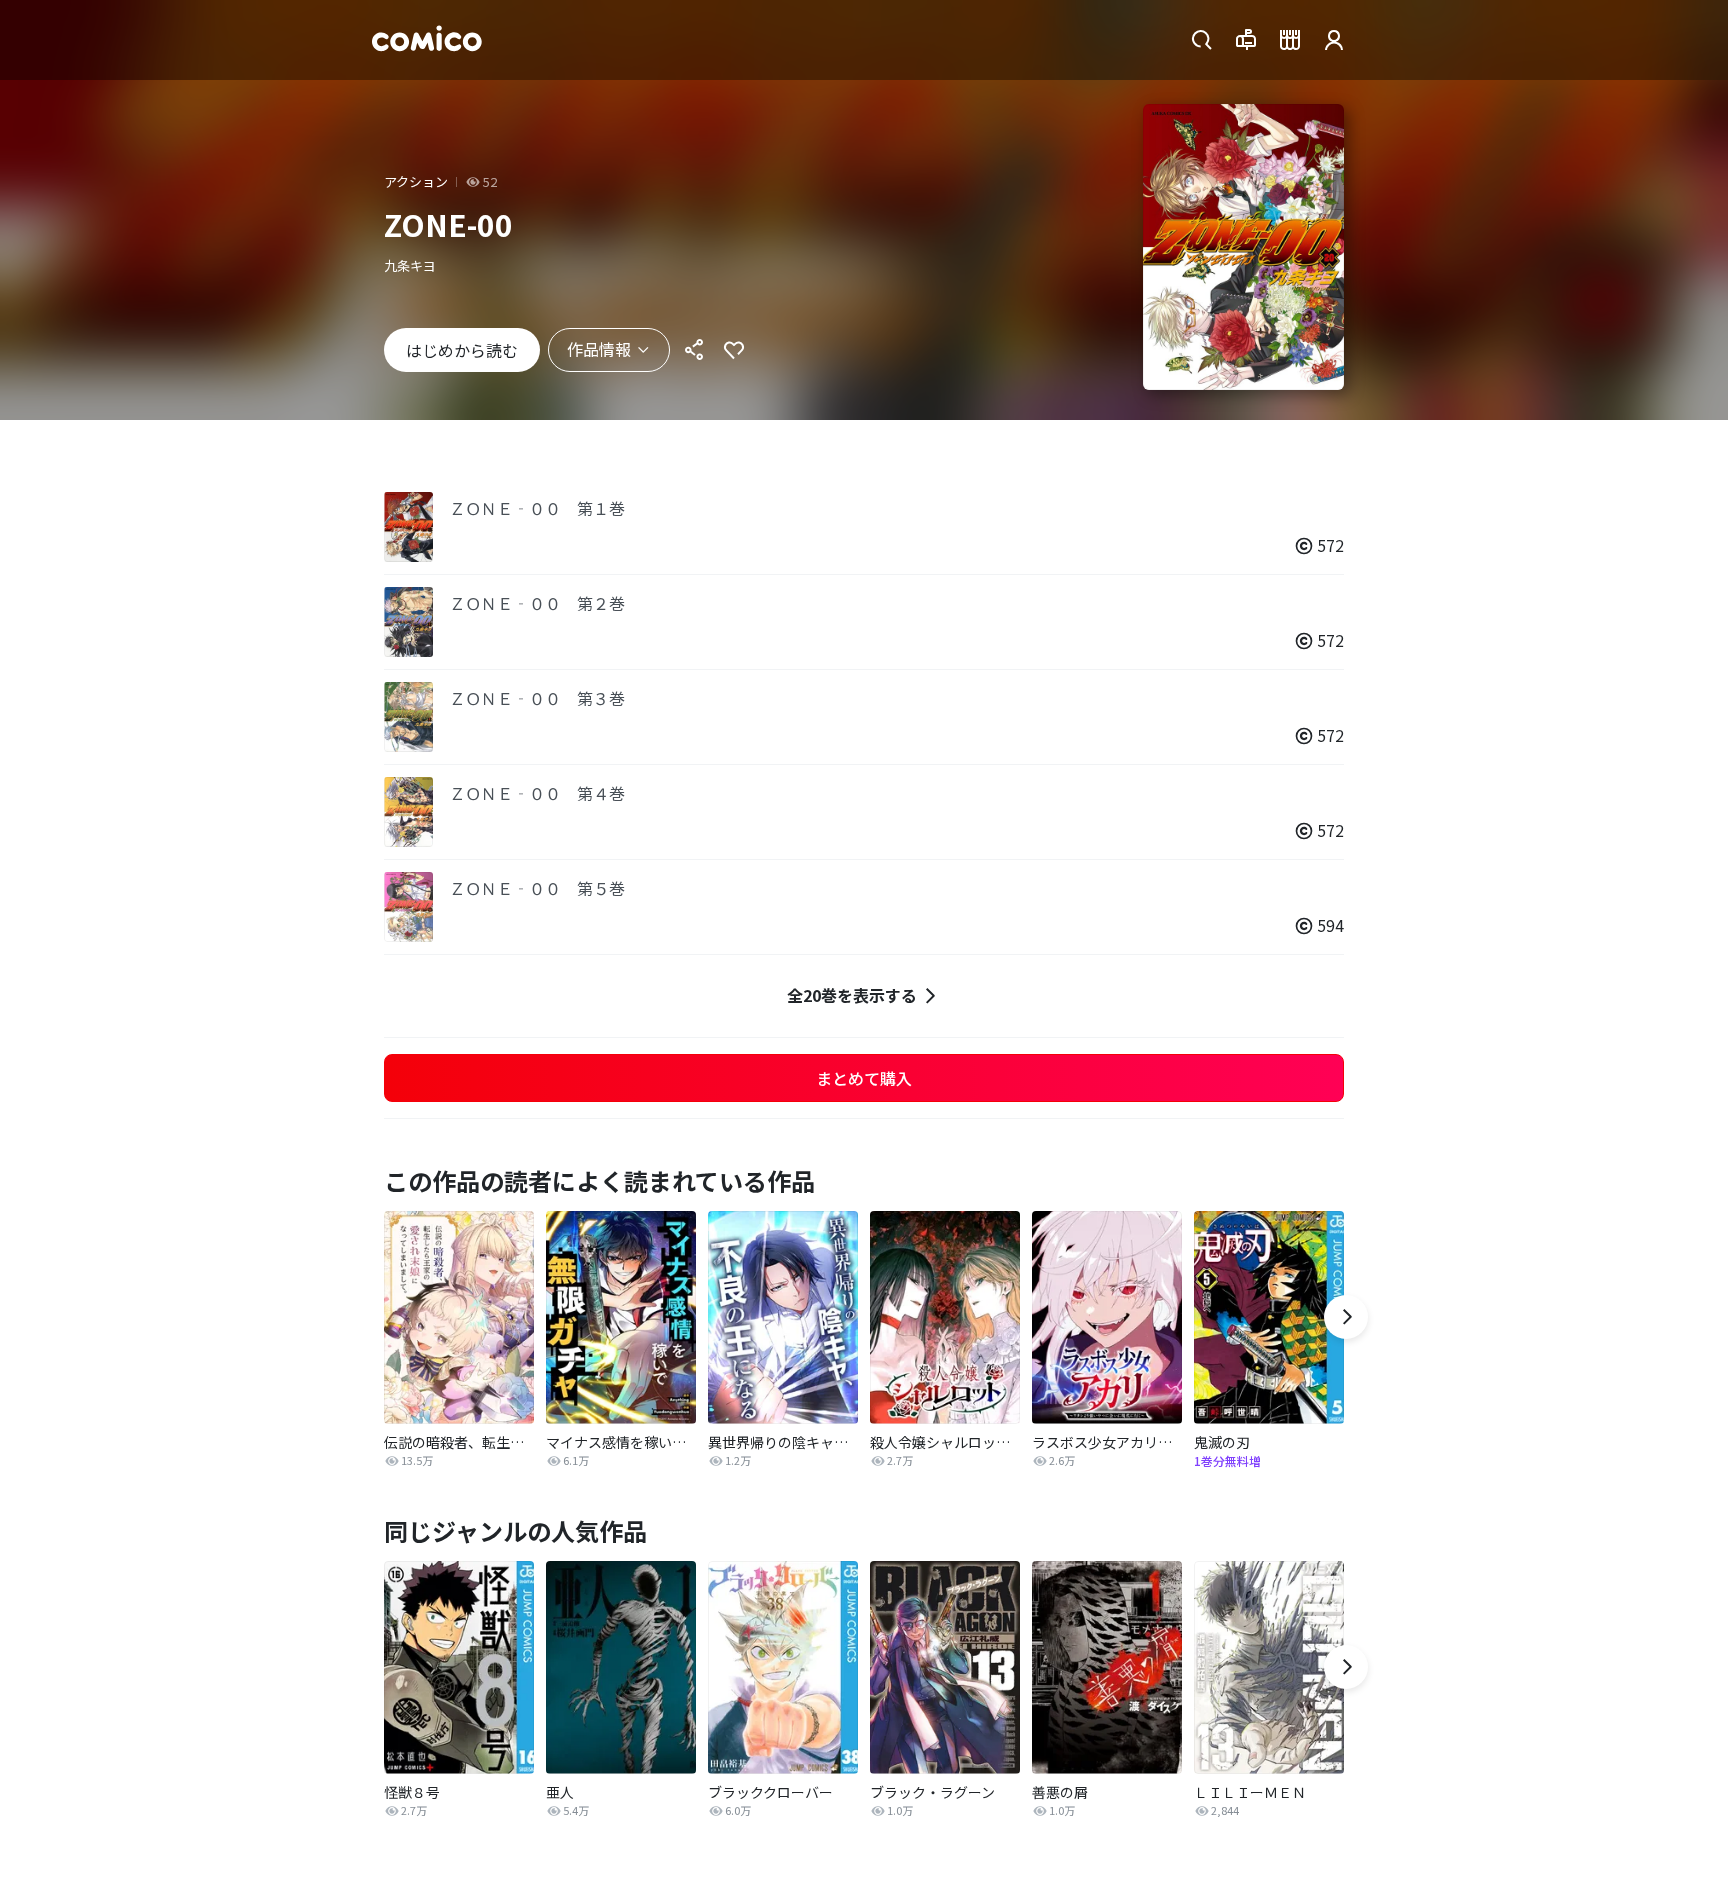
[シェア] (694, 350)
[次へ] (1346, 1317)
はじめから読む (462, 350)
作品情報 (599, 349)
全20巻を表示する (852, 995)
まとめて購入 (864, 1078)
